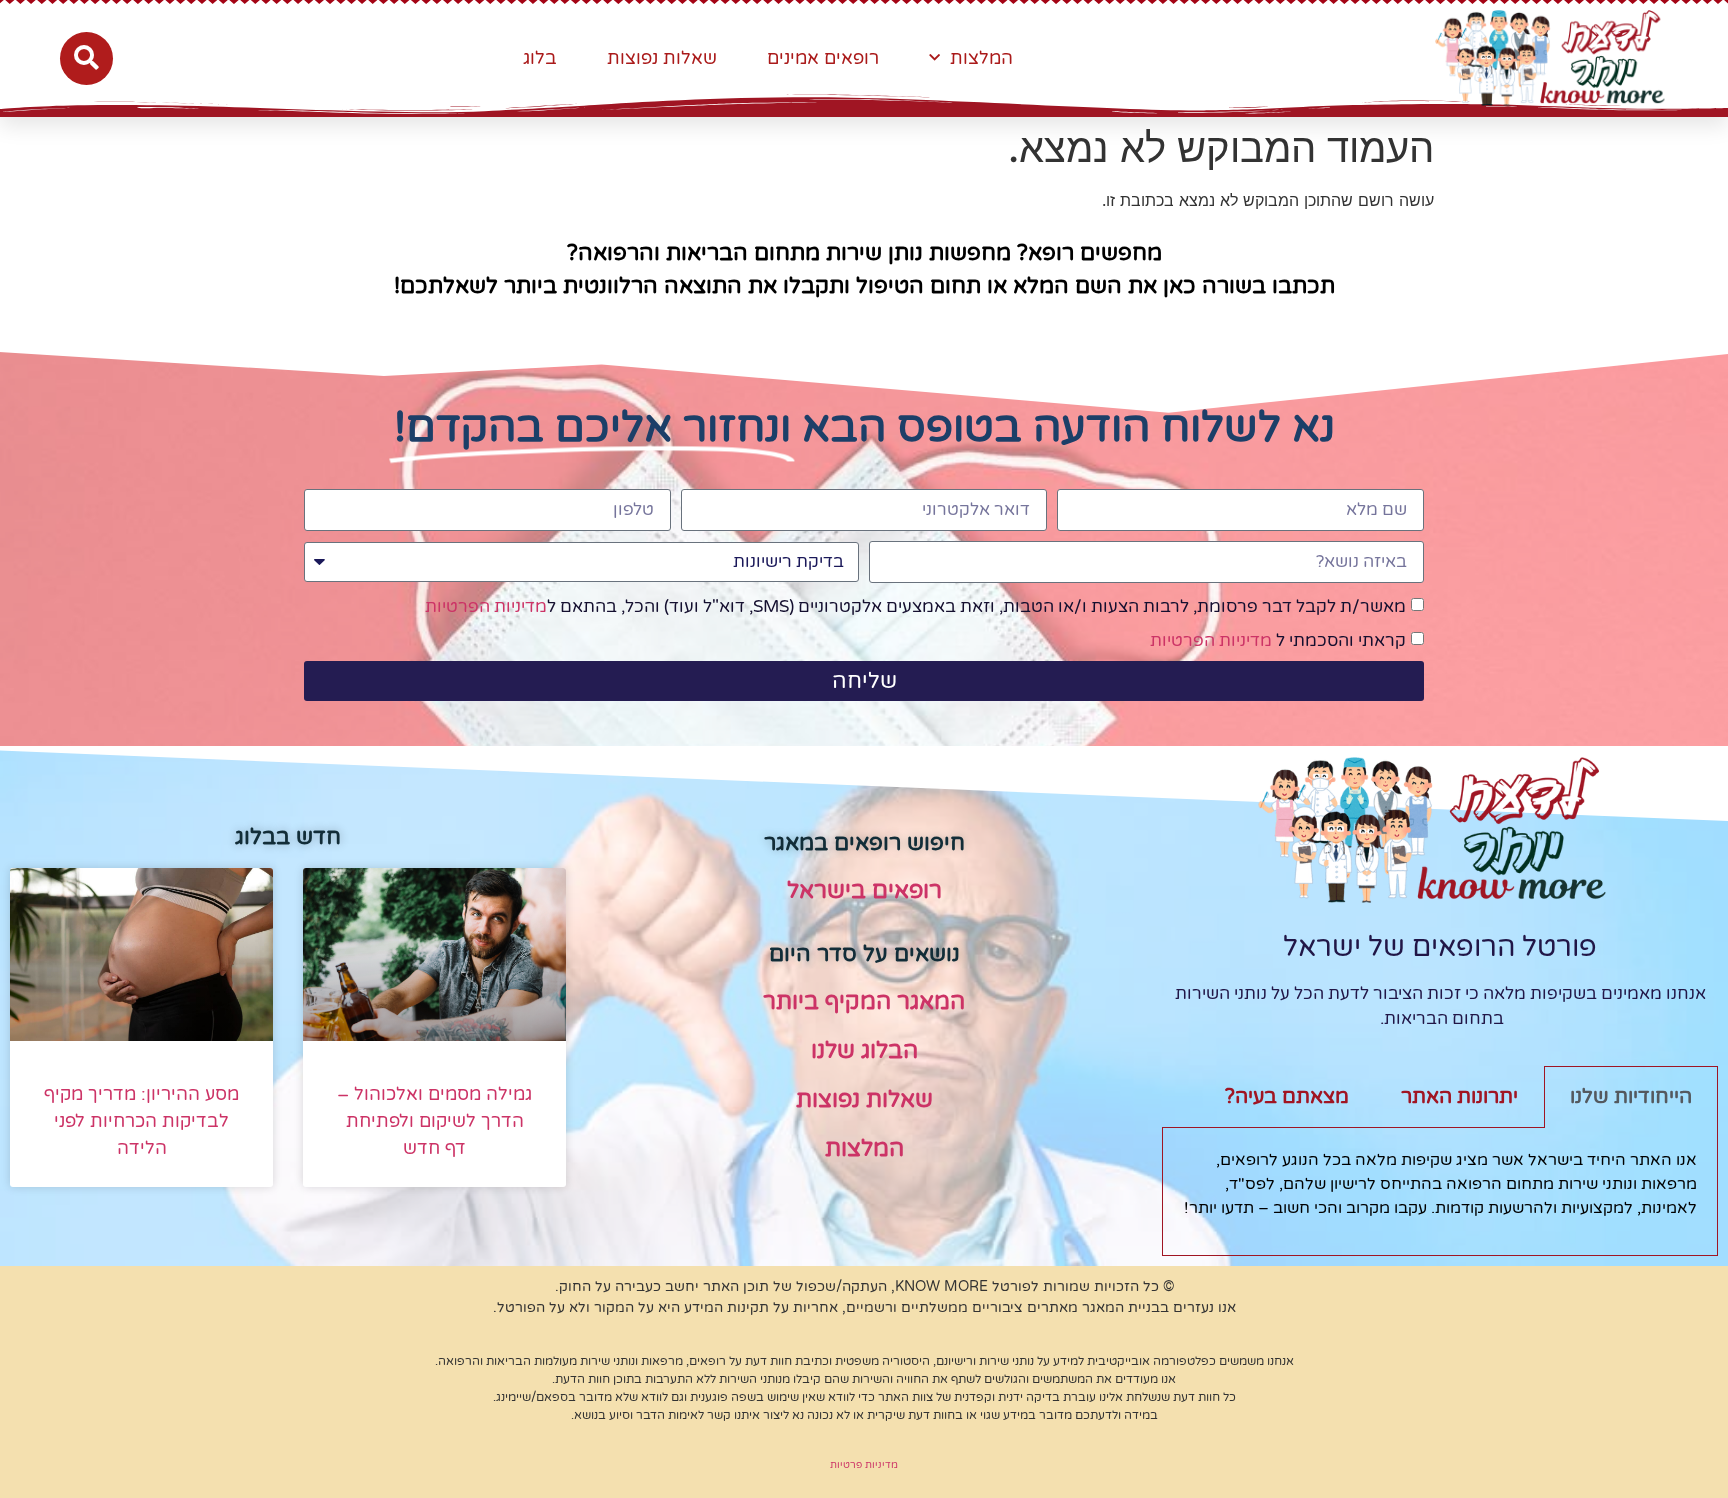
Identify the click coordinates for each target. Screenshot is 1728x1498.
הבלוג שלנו (864, 1051)
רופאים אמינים (823, 58)
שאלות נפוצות (662, 58)
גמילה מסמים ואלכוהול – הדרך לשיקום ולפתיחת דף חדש (434, 1121)
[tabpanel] (1440, 1191)
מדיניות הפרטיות (486, 606)
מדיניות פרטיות (864, 1465)
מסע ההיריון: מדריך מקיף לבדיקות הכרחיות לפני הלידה (141, 1121)
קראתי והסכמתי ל (1278, 640)
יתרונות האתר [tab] (1459, 1097)
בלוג (540, 58)
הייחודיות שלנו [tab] (1631, 1097)
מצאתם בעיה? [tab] (1287, 1097)
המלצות (981, 58)
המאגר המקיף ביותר (864, 1002)
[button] (86, 58)
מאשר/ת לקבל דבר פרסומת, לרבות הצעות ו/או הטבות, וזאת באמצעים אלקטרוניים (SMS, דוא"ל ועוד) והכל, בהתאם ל (915, 606)
